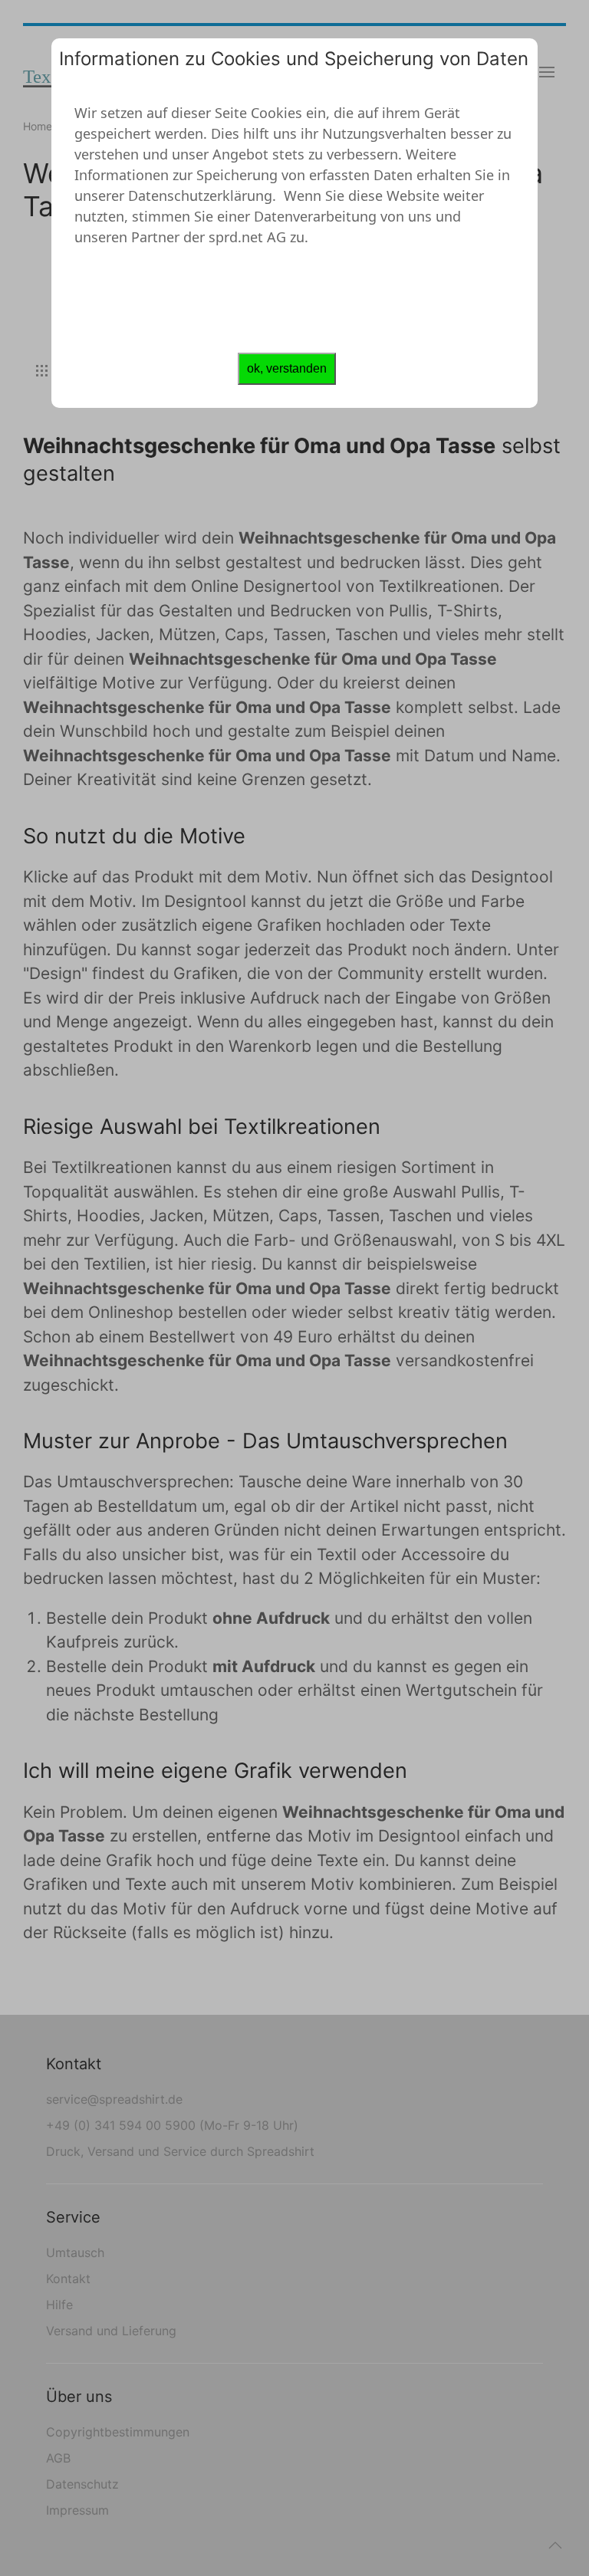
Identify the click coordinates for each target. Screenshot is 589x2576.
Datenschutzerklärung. (202, 195)
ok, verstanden (287, 368)
